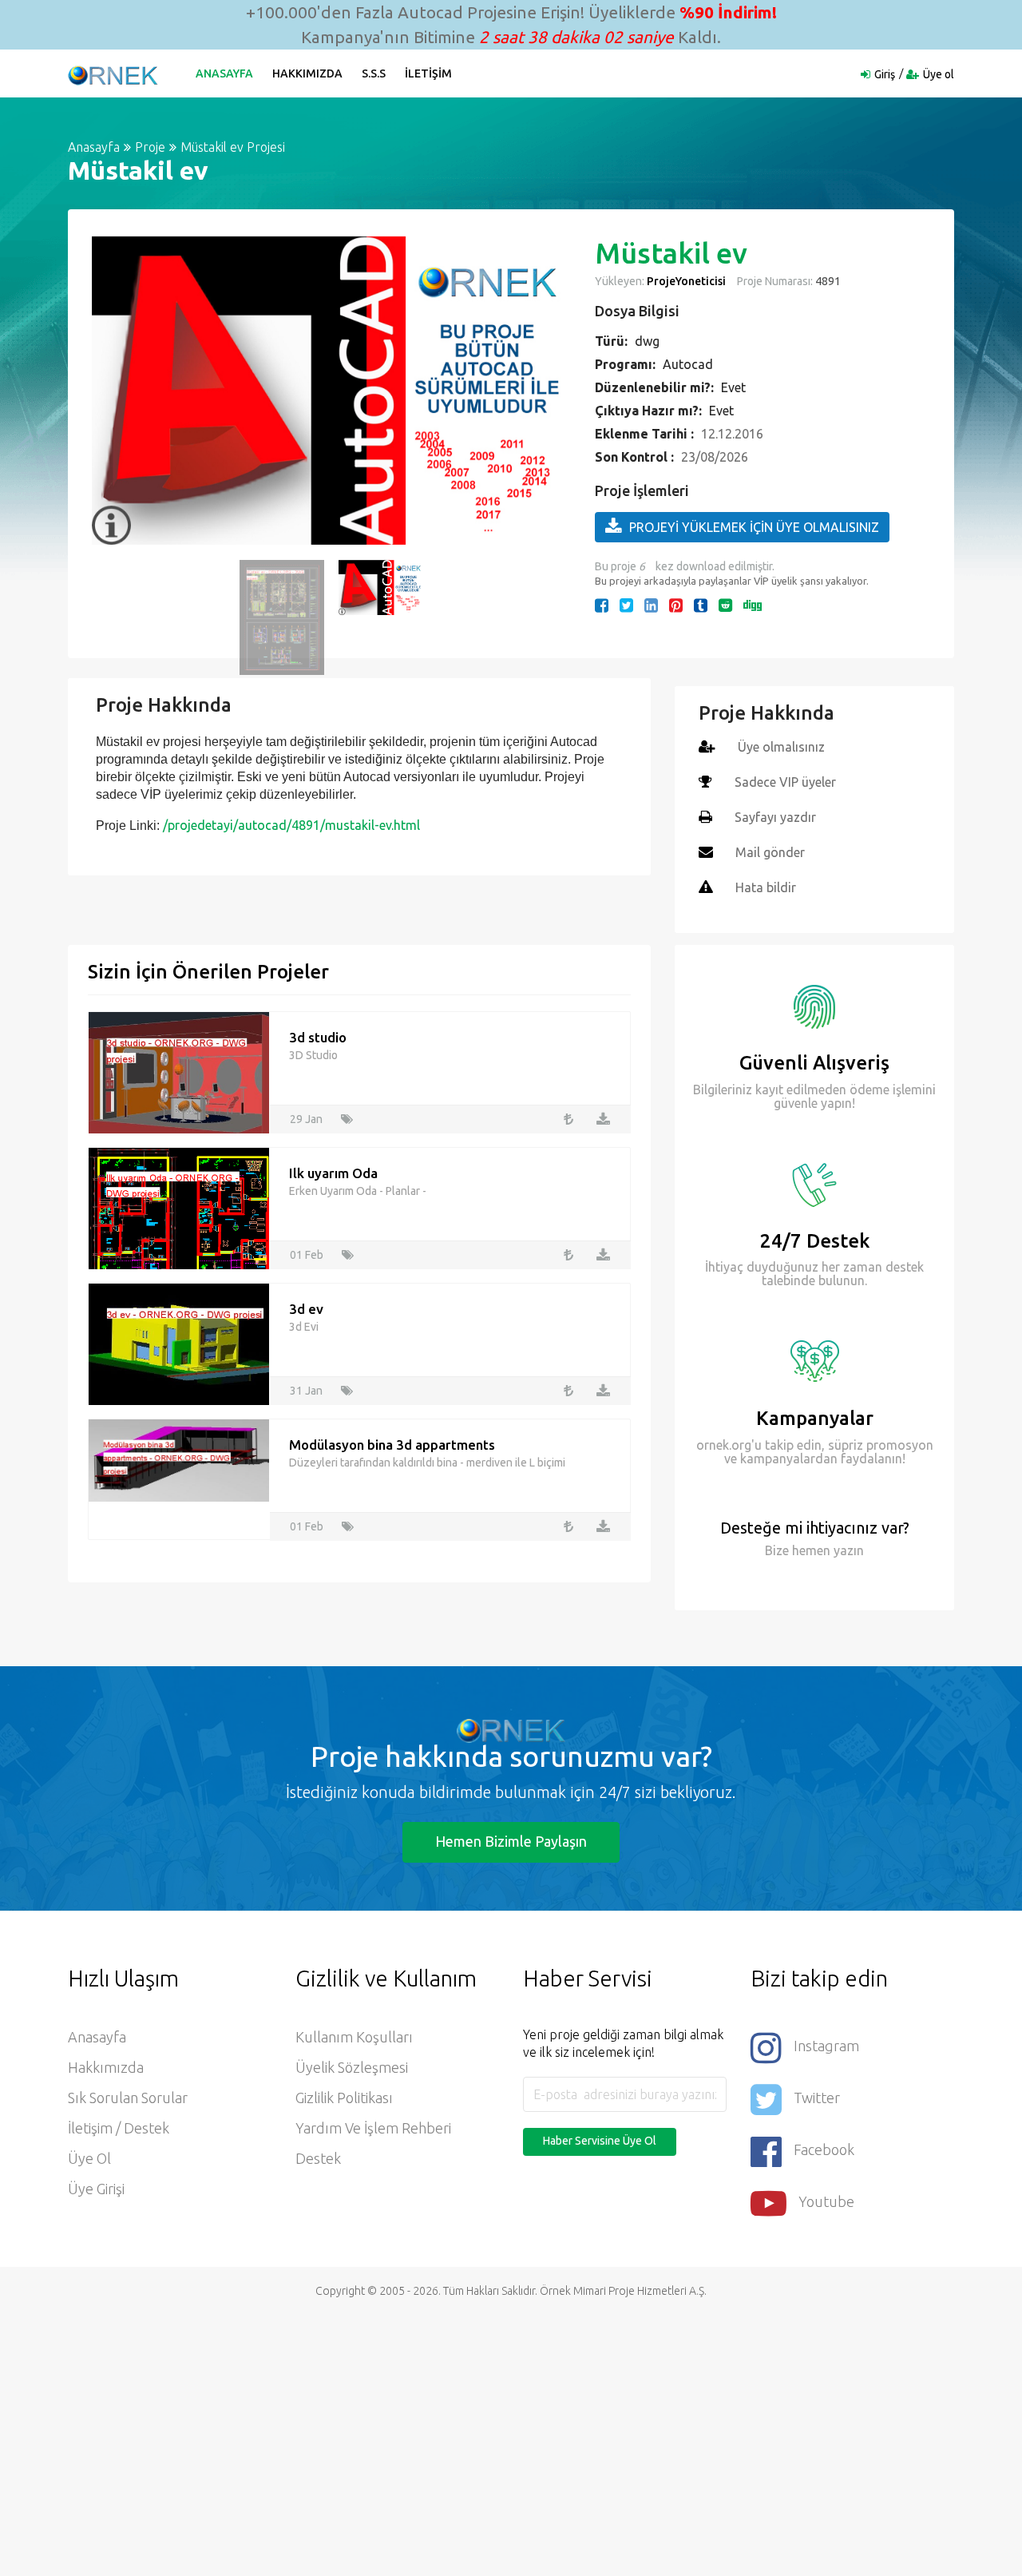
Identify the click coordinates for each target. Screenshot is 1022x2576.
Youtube (826, 2201)
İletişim (428, 73)
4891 (827, 281)
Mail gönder (770, 852)
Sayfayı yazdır (775, 817)
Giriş (885, 74)
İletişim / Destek (119, 2128)
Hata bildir (766, 887)
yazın (847, 1550)
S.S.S (374, 73)
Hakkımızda (307, 73)
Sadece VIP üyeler (785, 782)
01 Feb (307, 1255)
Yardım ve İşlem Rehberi (373, 2128)
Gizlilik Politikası (344, 2098)
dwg (647, 341)
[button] (112, 391)
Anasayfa (224, 73)
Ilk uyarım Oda (333, 1173)
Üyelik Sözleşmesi (352, 2067)
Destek (318, 2158)
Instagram (826, 2046)
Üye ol (939, 74)
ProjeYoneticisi (686, 281)
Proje (150, 147)
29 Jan (306, 1119)
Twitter (817, 2098)
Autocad (688, 364)
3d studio (318, 1037)
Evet (733, 387)
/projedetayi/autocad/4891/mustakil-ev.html (291, 825)
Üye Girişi (96, 2189)
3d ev (306, 1309)
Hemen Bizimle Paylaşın (511, 1841)
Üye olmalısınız (781, 747)
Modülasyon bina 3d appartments (392, 1445)
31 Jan (306, 1391)
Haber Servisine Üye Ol (600, 2141)
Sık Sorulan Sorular (128, 2098)
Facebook (824, 2149)
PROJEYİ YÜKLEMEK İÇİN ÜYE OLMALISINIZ (754, 527)
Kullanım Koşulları (354, 2037)
